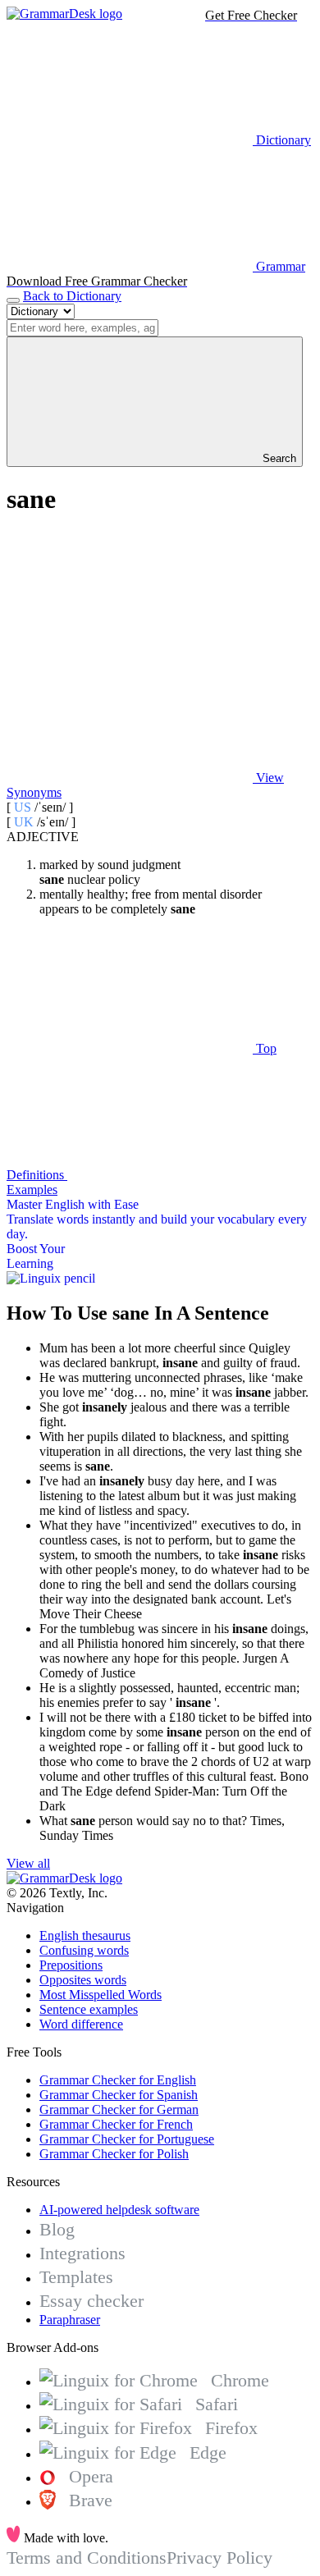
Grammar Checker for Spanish (119, 2095)
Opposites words (83, 1980)
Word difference (81, 2024)
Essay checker (91, 2301)
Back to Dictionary (72, 296)
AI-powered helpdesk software (119, 2210)
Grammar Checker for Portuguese (127, 2139)
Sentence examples (89, 2009)
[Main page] (64, 14)
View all (28, 1863)
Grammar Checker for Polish (114, 2154)
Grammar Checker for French (116, 2124)
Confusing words (84, 1950)
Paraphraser (70, 2320)
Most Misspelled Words (101, 1995)
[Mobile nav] (13, 300)
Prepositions (71, 1965)
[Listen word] (130, 651)
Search (278, 458)
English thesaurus (85, 1935)
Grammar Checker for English (118, 2080)
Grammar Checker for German (119, 2109)
